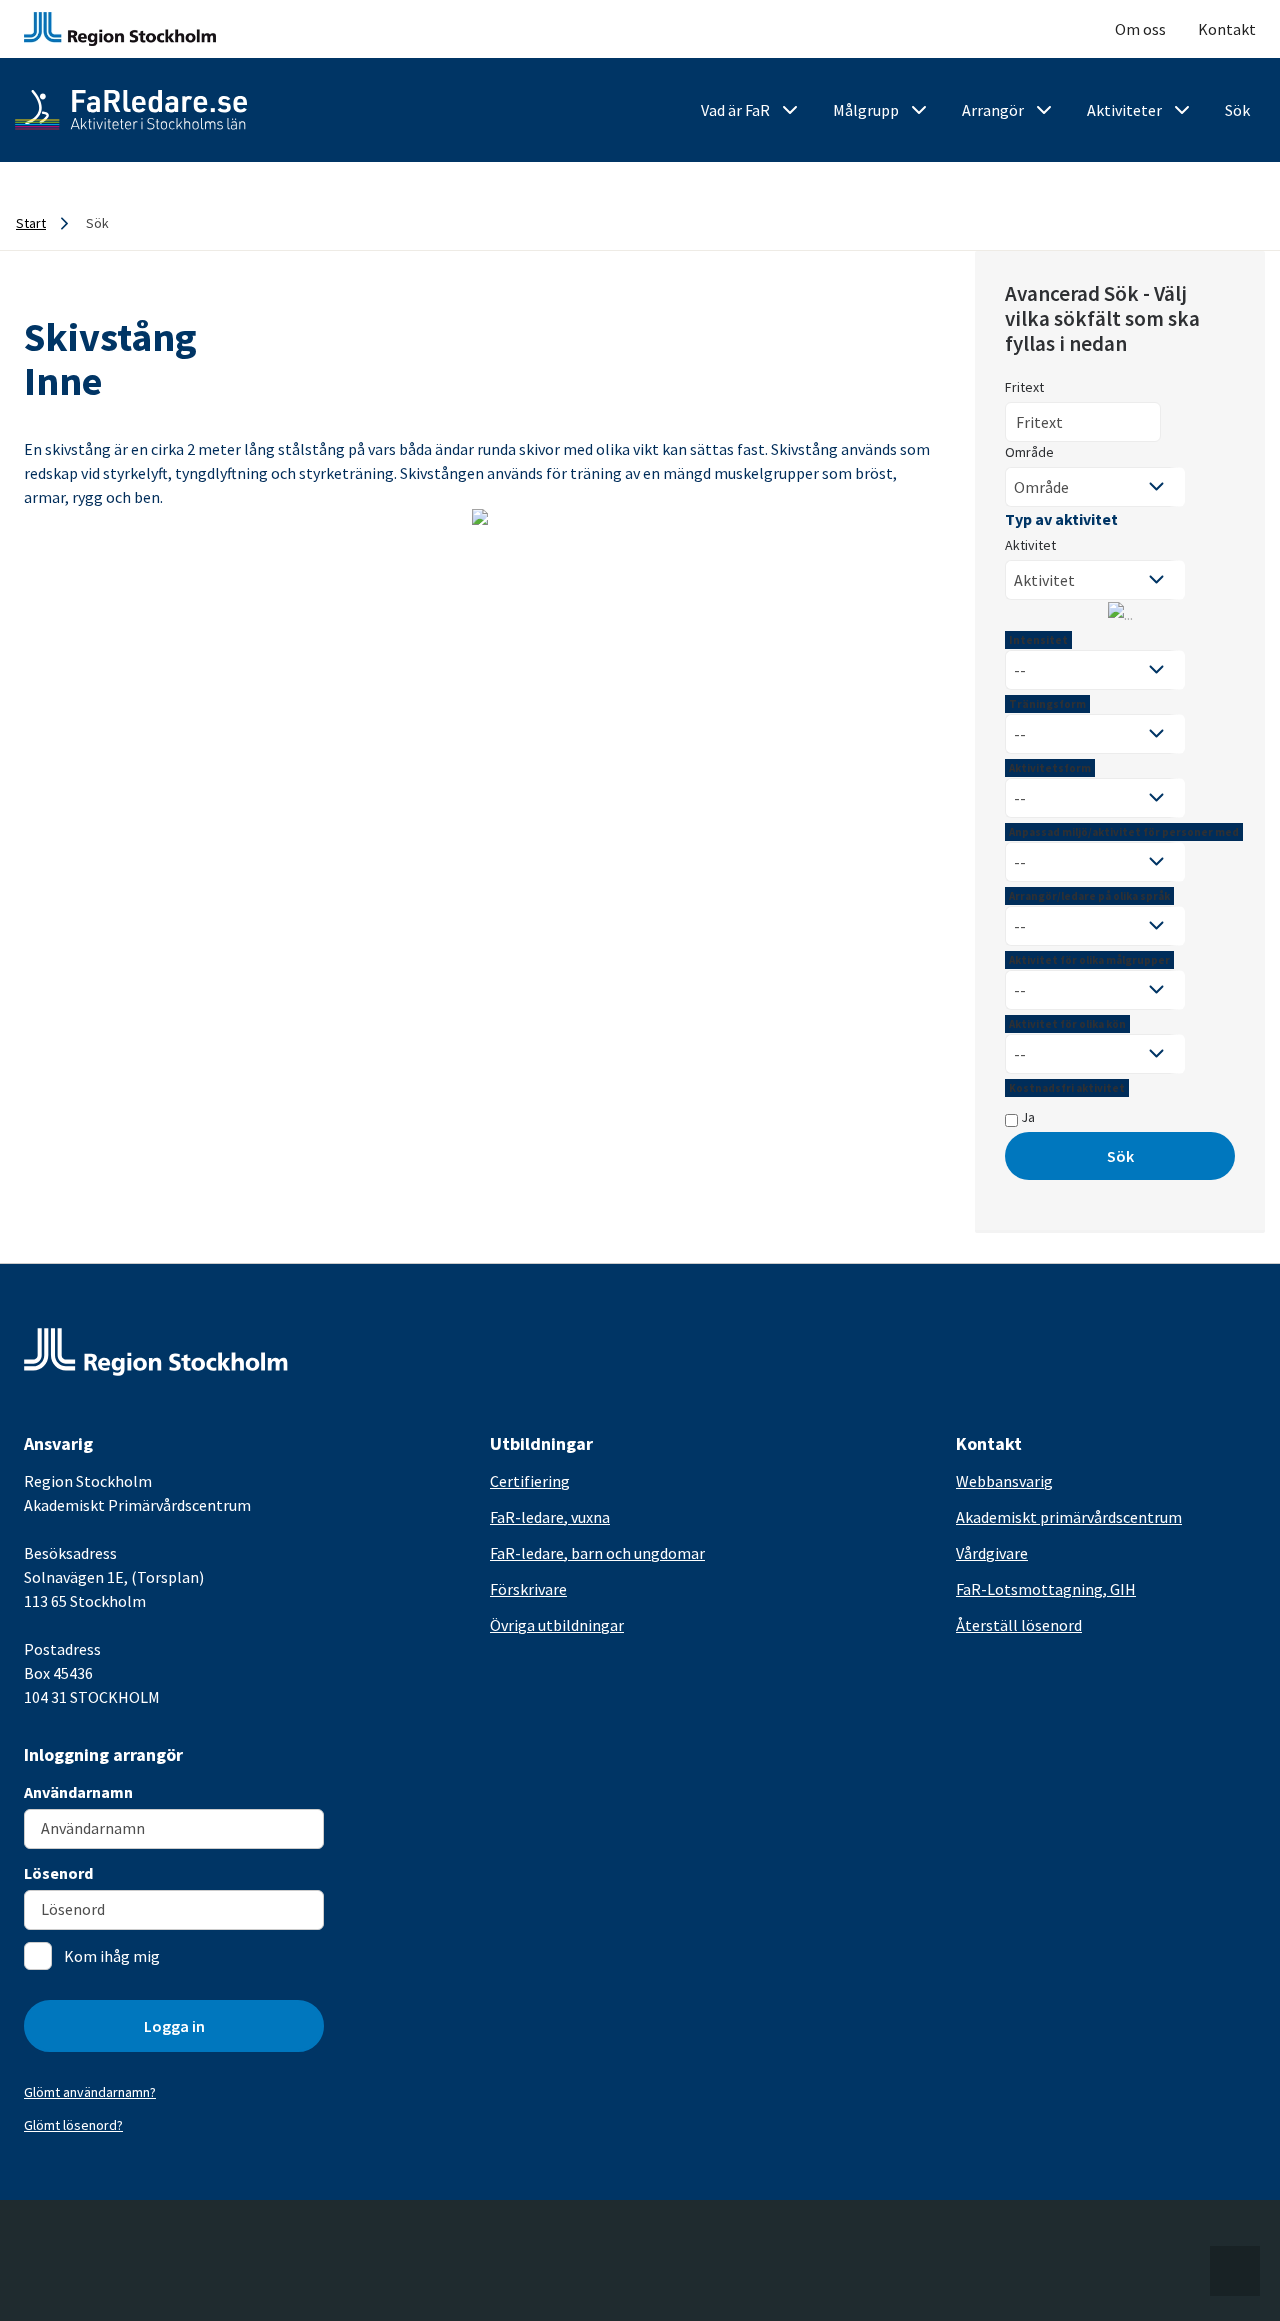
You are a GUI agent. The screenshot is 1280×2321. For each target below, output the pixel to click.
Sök (1120, 1156)
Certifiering (530, 1481)
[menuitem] (751, 110)
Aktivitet (1030, 545)
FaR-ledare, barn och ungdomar (597, 1553)
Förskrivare (528, 1589)
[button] (1235, 2271)
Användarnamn (78, 1792)
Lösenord (58, 1873)
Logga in (174, 2026)
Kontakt (1227, 29)
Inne (63, 381)
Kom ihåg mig (112, 1956)
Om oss (1140, 29)
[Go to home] (131, 110)
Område (1029, 452)
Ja (1026, 1117)
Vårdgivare (992, 1553)
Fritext (1024, 387)
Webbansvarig (1004, 1481)
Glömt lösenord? (73, 2125)
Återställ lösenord (1019, 1625)
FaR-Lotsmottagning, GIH (1046, 1589)
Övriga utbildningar (557, 1625)
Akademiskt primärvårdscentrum (1069, 1517)
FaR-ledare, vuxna (550, 1517)
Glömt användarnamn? (90, 2092)
